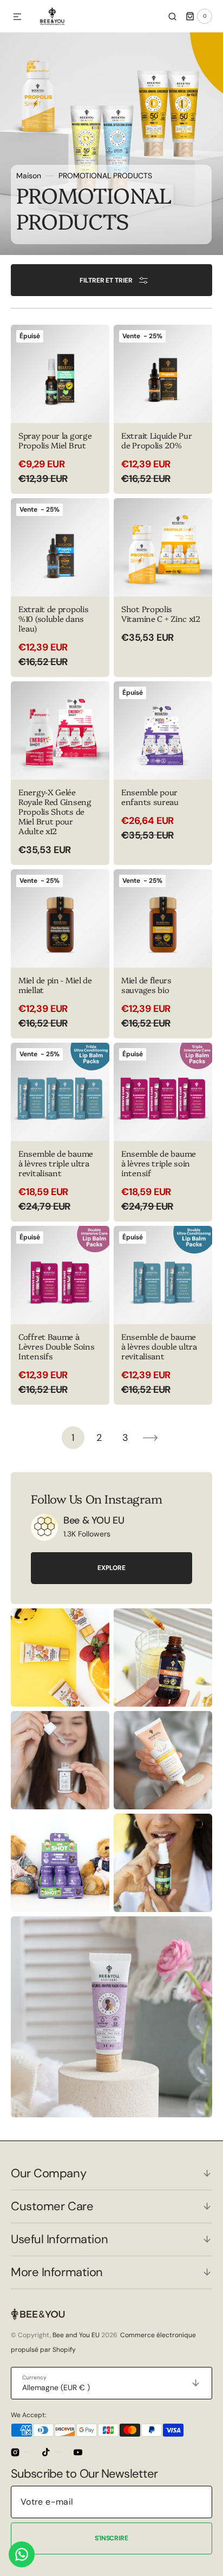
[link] (44, 1527)
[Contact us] (22, 2554)
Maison (29, 176)
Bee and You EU (76, 2335)
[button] (17, 17)
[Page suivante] (150, 1438)
